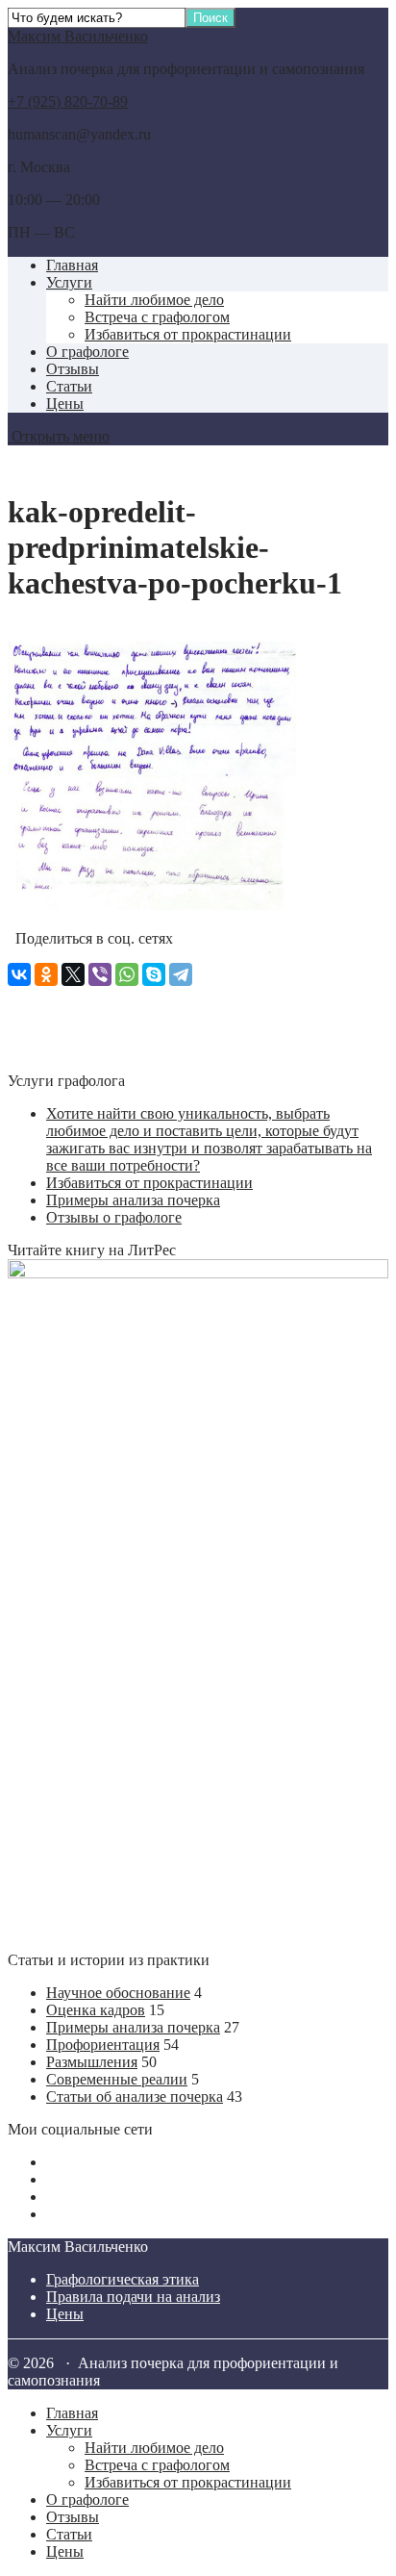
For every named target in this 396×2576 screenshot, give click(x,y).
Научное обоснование (118, 1993)
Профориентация (103, 2045)
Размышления (92, 2062)
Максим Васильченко (78, 36)
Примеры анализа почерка (133, 1200)
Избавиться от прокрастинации (188, 334)
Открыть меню (59, 436)
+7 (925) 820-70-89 (68, 101)
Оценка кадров (96, 2010)
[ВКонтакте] (19, 974)
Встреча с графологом (157, 317)
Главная (72, 265)
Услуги (69, 282)
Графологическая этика (123, 2279)
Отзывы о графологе (114, 1217)
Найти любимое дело (154, 300)
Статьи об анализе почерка (135, 2096)
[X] (73, 974)
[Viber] (100, 974)
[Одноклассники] (46, 974)
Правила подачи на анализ (133, 2297)
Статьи (69, 386)
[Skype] (154, 974)
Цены (65, 404)
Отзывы (73, 369)
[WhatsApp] (127, 974)
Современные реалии (117, 2079)
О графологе (87, 352)
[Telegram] (181, 974)
